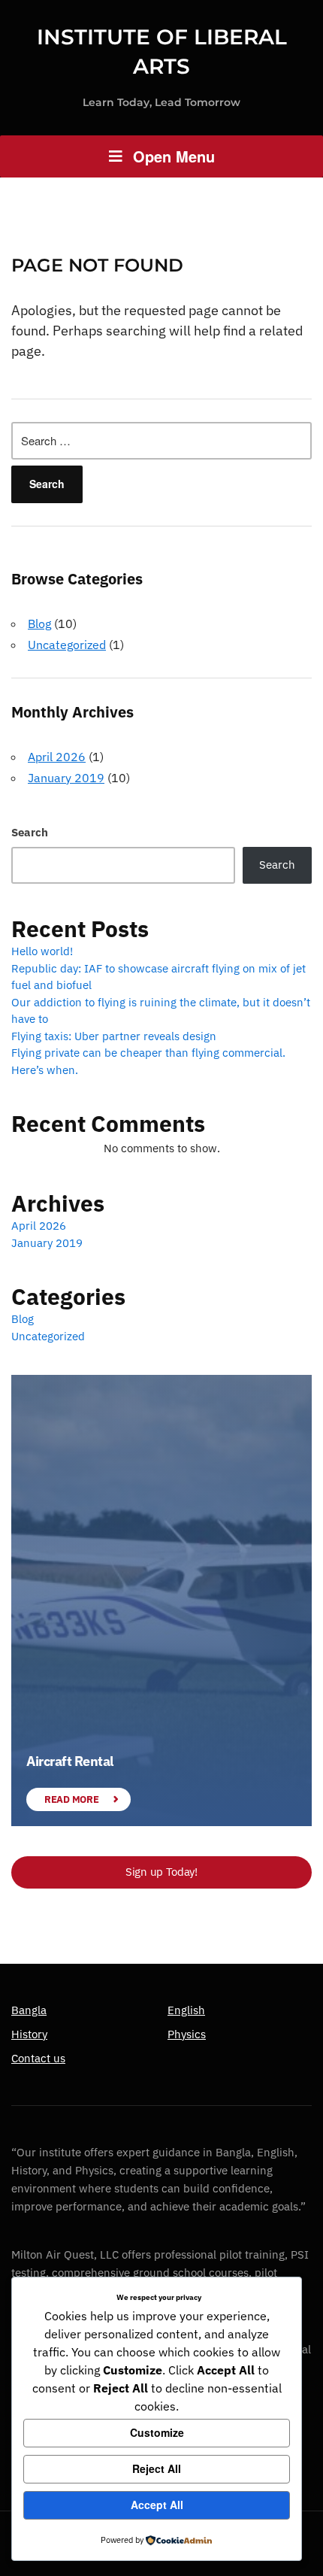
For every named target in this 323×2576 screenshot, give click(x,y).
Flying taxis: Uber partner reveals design (114, 1036)
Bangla (29, 2010)
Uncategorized (67, 645)
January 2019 (66, 778)
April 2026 (57, 757)
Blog (39, 624)
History (29, 2034)
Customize (157, 2432)
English (186, 2010)
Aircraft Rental (70, 1761)
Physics (187, 2034)
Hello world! (42, 951)
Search (30, 832)
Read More (71, 1799)
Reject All (157, 2468)
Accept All (157, 2505)
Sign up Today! (161, 1872)
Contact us (38, 2058)
